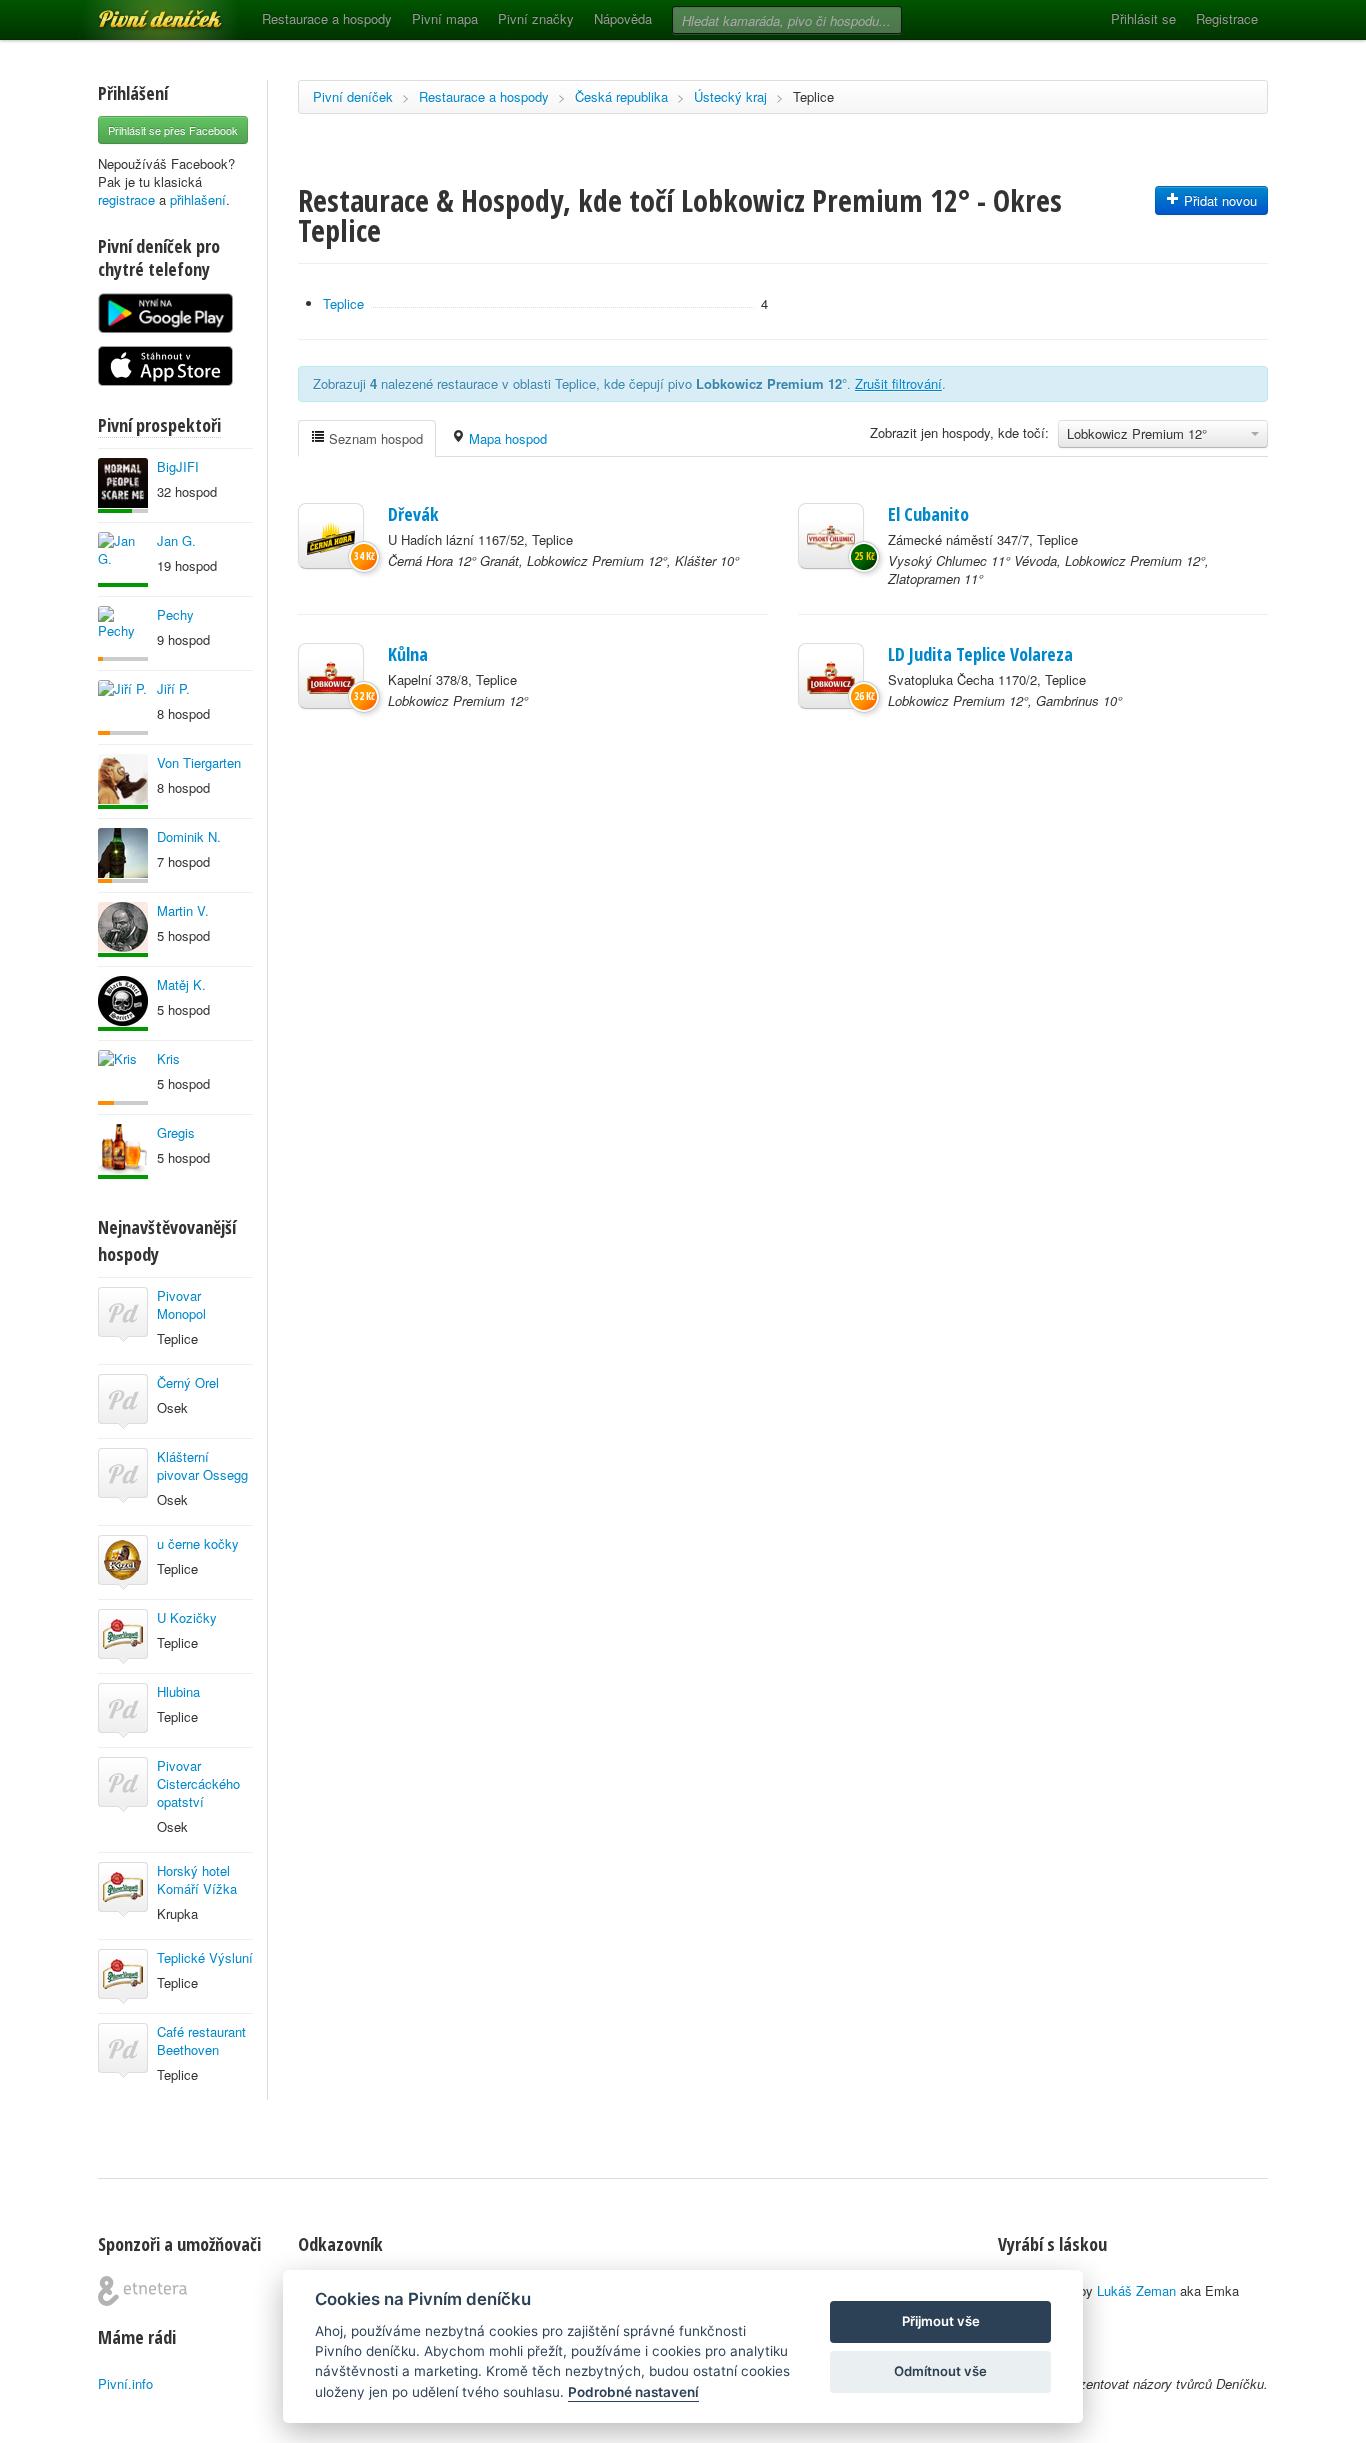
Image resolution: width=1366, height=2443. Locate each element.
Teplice (813, 96)
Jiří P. (173, 688)
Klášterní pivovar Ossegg (202, 1465)
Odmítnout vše (940, 2371)
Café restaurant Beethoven (201, 2040)
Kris (168, 1058)
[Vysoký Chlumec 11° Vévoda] (831, 536)
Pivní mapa (445, 18)
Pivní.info (125, 2383)
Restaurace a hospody (327, 18)
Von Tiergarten (199, 762)
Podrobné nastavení (633, 2392)
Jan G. (176, 540)
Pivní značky (536, 18)
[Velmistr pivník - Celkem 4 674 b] (123, 559)
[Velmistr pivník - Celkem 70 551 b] (123, 781)
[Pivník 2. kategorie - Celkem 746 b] (123, 707)
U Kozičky (187, 1617)
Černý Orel (188, 1382)
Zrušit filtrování (898, 383)
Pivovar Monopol (181, 1304)
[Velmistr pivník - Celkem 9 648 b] (123, 1003)
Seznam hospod (374, 438)
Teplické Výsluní (205, 1957)
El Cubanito (928, 514)
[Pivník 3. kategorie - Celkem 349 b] (123, 633)
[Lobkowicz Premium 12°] (331, 676)
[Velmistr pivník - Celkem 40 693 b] (123, 929)
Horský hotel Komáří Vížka (197, 1879)
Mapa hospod (506, 438)
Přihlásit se (1143, 18)
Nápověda (623, 18)
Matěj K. (181, 984)
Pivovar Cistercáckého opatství (198, 1783)
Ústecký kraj (730, 96)
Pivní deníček (138, 12)
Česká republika (621, 96)
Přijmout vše (941, 2321)
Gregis (176, 1132)
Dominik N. (189, 836)
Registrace (1227, 18)
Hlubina (178, 1691)
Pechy (175, 614)
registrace (126, 199)
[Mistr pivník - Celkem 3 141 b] (123, 485)
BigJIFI (178, 466)
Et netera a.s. (142, 2291)
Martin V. (183, 910)
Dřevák (413, 514)
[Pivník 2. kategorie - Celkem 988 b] (123, 1077)
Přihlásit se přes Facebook (173, 130)
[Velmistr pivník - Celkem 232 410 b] (123, 1151)
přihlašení (198, 199)
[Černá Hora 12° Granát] (331, 536)
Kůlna (408, 654)
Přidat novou (1218, 200)
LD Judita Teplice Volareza (980, 654)
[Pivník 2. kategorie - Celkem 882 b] (123, 855)
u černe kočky (198, 1543)
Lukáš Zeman (1136, 2290)
